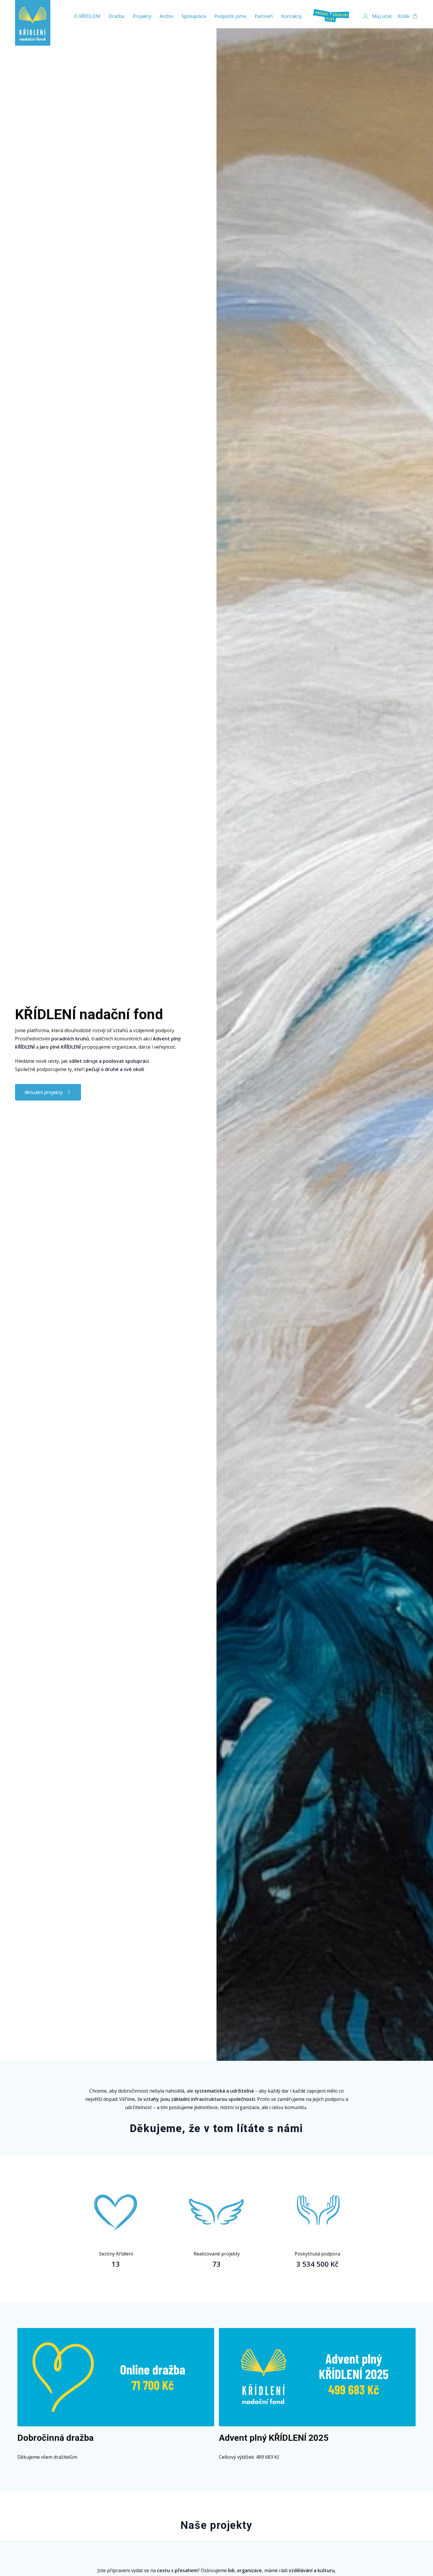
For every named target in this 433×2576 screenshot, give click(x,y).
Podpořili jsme (230, 16)
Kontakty (291, 16)
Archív (166, 16)
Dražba (116, 16)
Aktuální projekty (44, 1092)
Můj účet (382, 16)
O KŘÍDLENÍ (87, 16)
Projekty (142, 16)
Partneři (264, 16)
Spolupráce (194, 16)
